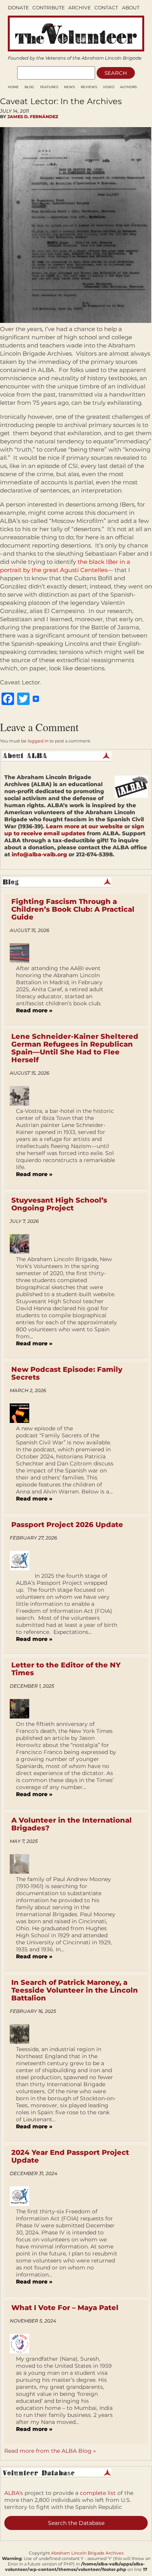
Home (13, 87)
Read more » (34, 1010)
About (131, 8)
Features (49, 87)
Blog (29, 87)
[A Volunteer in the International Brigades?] (22, 1864)
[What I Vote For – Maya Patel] (22, 2344)
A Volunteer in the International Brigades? (72, 1824)
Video (109, 87)
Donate (18, 8)
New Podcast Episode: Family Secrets (67, 1373)
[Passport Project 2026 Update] (22, 1561)
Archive (80, 8)
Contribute (49, 8)
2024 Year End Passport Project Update (70, 2156)
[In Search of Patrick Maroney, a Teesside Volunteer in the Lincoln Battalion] (22, 2034)
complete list (98, 2493)
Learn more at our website (84, 826)
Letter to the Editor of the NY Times (66, 1669)
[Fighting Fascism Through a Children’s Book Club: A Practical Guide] (22, 953)
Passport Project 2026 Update (67, 1525)
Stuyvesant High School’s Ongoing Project (59, 1204)
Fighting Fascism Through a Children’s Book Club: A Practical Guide (73, 909)
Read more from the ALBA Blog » (50, 2451)
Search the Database (76, 2523)
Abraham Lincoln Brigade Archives (87, 2553)
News (69, 87)
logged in (38, 741)
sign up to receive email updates (74, 830)
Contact (106, 8)
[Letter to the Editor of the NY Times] (22, 1709)
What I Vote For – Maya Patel (65, 2308)
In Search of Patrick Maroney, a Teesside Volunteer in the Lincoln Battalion (75, 1990)
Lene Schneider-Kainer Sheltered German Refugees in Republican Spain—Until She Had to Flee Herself (75, 1048)
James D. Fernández (33, 117)
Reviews (89, 87)
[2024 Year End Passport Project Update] (22, 2196)
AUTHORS (128, 87)
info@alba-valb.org (39, 854)
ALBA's (14, 2493)
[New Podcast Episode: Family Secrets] (22, 1413)
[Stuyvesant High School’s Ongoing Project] (22, 1244)
